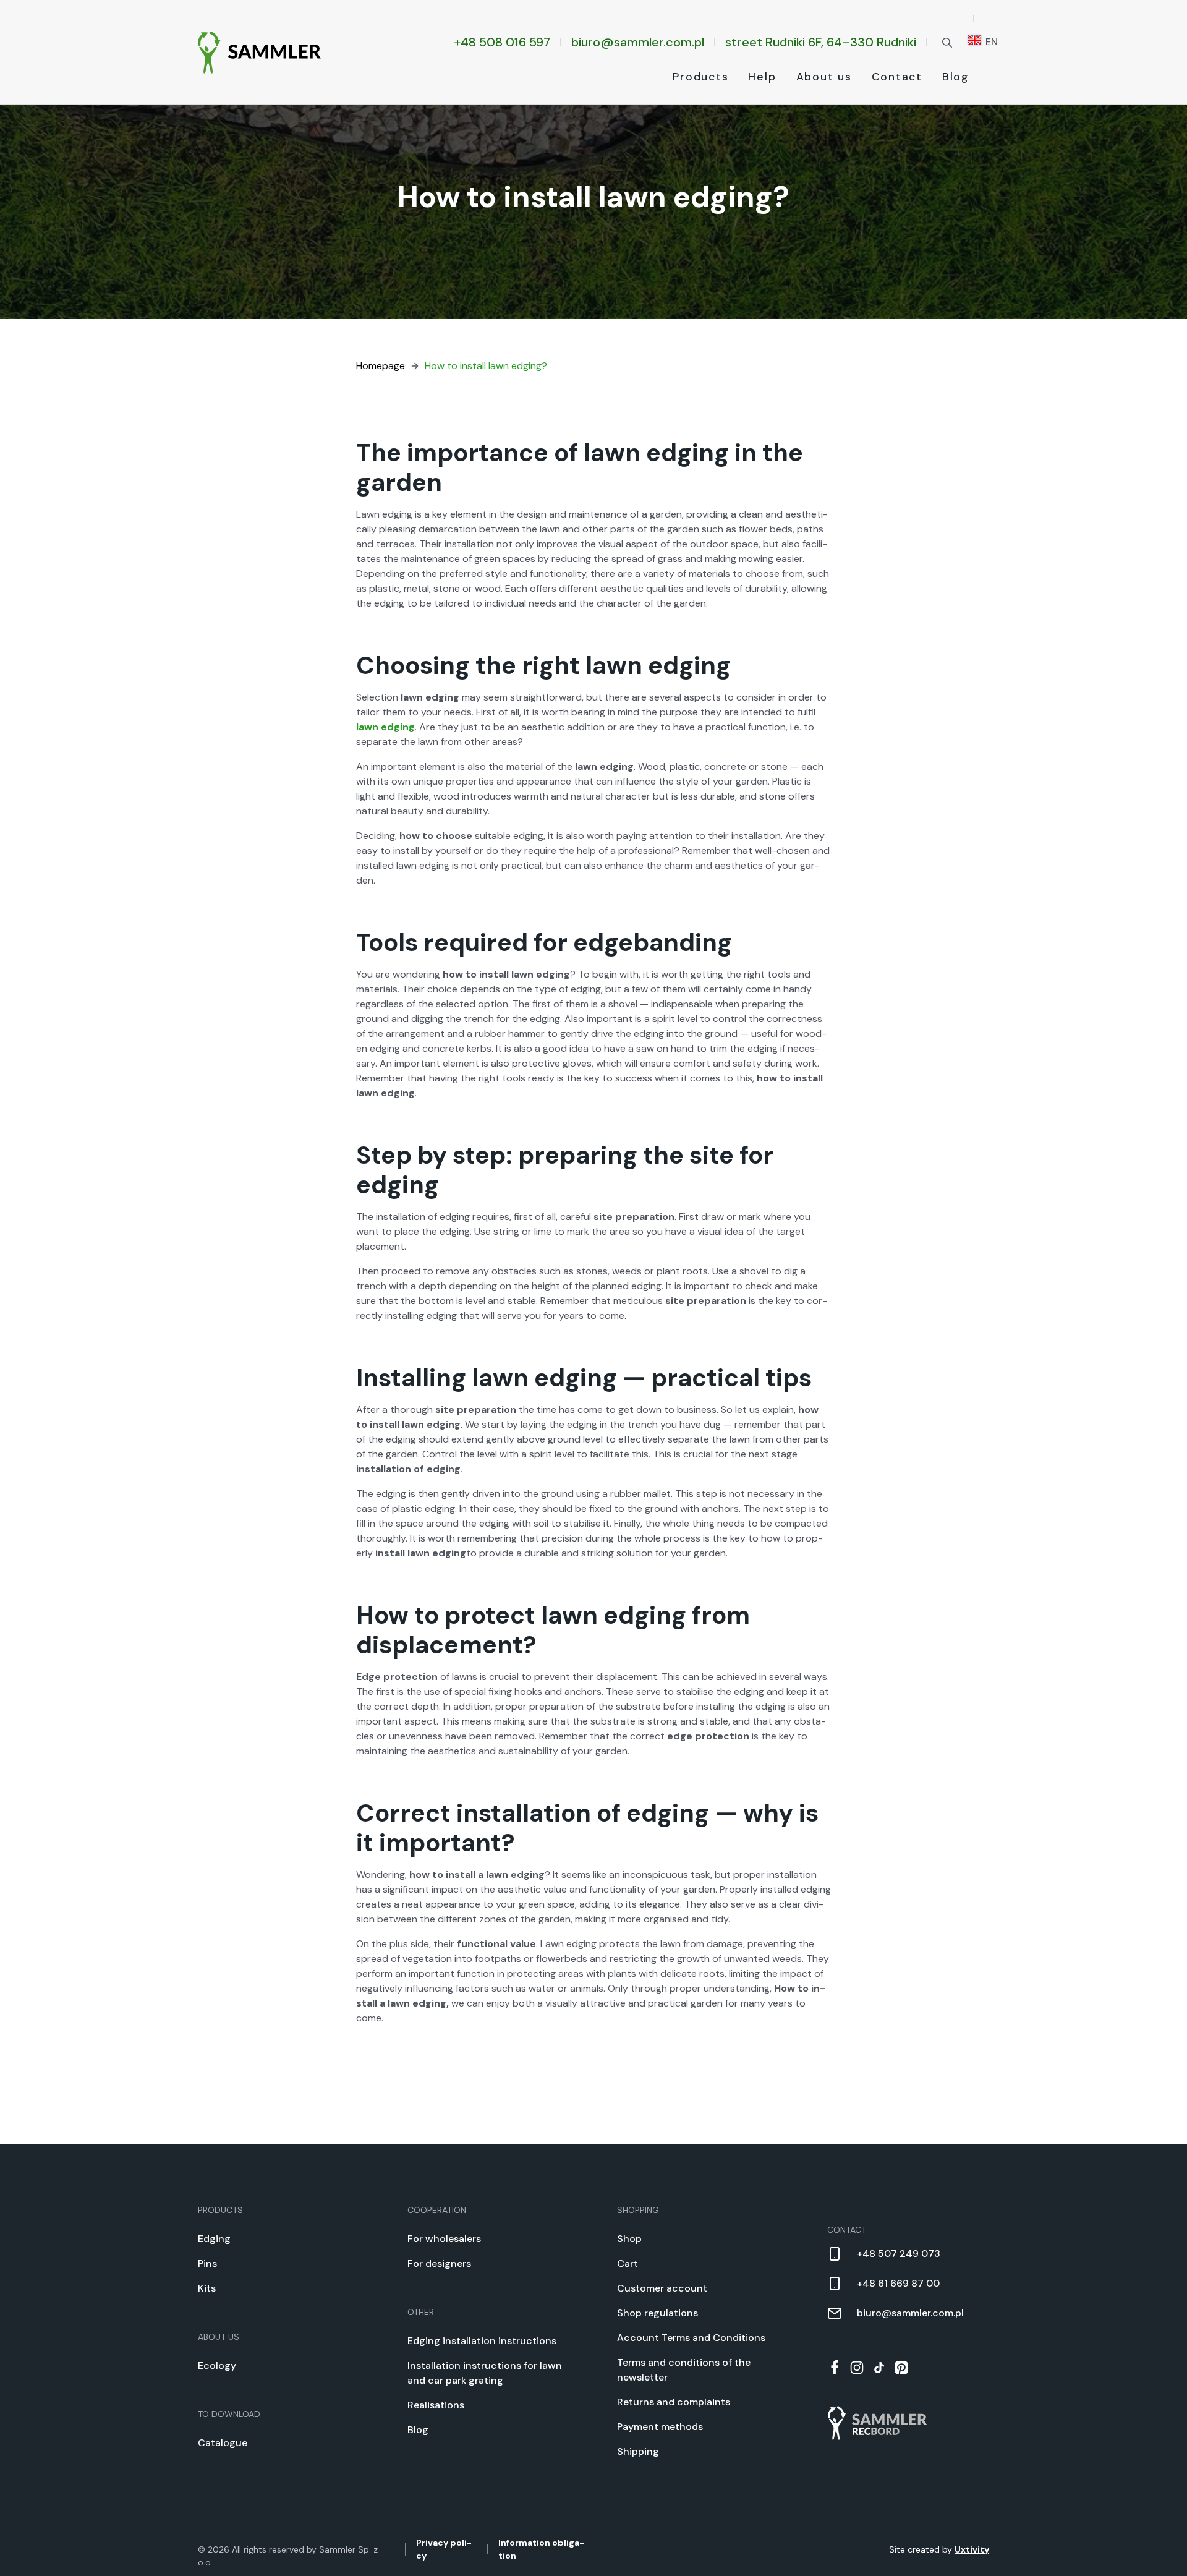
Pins (207, 2263)
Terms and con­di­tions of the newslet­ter (684, 2370)
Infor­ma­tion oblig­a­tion (541, 2549)
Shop (629, 2239)
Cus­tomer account (662, 2288)
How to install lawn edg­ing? (486, 366)
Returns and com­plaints (674, 2402)
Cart (628, 2263)
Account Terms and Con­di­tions (691, 2338)
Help (762, 77)
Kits (207, 2288)
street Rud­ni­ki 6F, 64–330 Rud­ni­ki (821, 42)
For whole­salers (444, 2239)
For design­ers (439, 2263)
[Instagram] (857, 2368)
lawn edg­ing (385, 727)
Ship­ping (638, 2451)
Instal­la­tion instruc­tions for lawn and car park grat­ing (485, 2373)
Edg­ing (214, 2239)
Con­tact (897, 77)
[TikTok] (879, 2368)
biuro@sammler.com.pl (638, 42)
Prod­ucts (700, 77)
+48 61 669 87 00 (898, 2283)
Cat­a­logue (223, 2443)
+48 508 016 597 (502, 42)
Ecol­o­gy (217, 2365)
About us (824, 77)
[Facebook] (835, 2368)
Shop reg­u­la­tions (657, 2313)
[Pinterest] (901, 2368)
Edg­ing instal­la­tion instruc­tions (482, 2341)
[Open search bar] (947, 42)
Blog (956, 77)
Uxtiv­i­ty (972, 2549)
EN (990, 42)
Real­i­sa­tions (436, 2405)
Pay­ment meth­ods (660, 2427)
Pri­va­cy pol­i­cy (444, 2549)
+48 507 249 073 (899, 2254)
